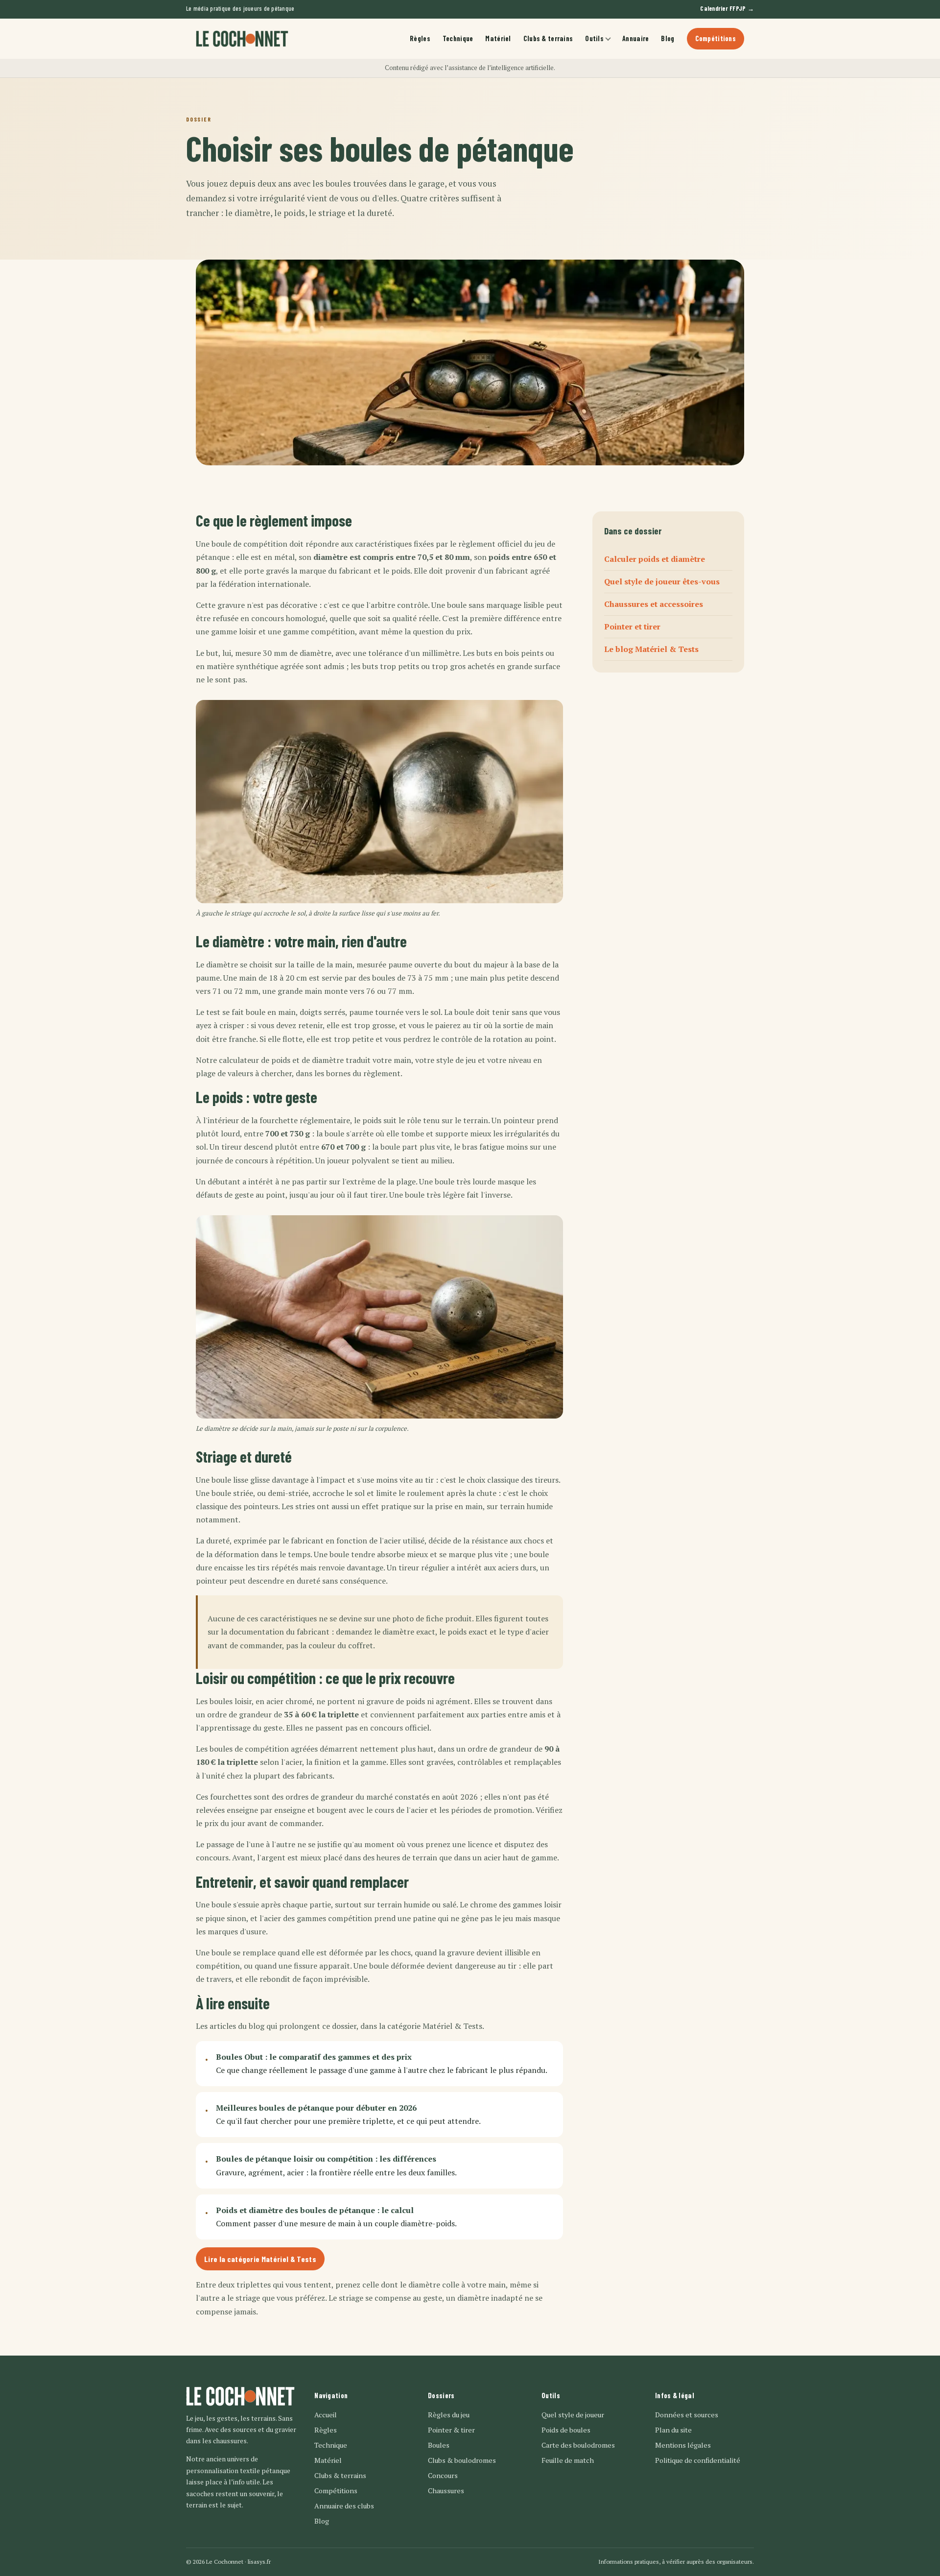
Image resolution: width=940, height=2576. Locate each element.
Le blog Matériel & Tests (651, 650)
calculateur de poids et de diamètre (281, 1060)
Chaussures (446, 2491)
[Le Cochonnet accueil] (242, 39)
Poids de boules (566, 2430)
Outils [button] (594, 38)
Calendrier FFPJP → (727, 8)
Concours (443, 2475)
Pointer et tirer (632, 627)
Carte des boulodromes (578, 2445)
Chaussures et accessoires (654, 604)
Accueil (326, 2415)
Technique (458, 38)
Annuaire (635, 38)
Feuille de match (568, 2460)
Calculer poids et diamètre (655, 559)
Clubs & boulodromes (462, 2460)
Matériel (498, 38)
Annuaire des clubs (344, 2506)
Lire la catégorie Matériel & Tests (260, 2259)
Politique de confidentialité (698, 2460)
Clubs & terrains (548, 38)
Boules (439, 2445)
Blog (668, 38)
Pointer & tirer (451, 2430)
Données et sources (687, 2415)
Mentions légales (683, 2445)
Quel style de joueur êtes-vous (662, 581)
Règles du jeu (449, 2415)
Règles (420, 38)
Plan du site (673, 2430)
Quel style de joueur (573, 2415)
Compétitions (716, 38)
